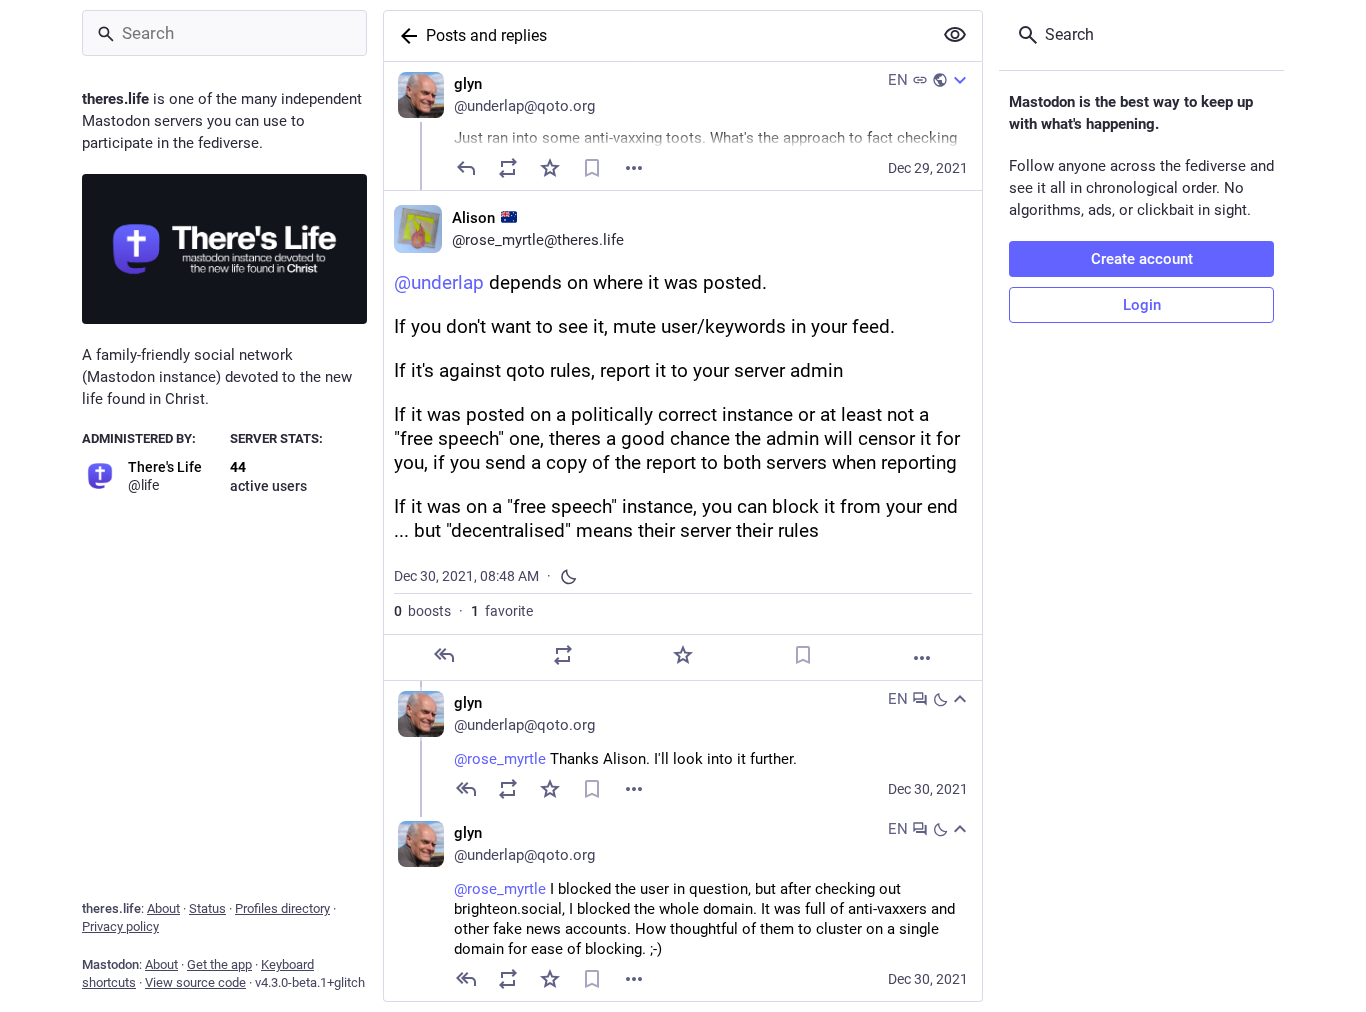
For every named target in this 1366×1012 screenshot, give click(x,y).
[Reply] (466, 168)
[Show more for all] (955, 35)
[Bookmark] (592, 168)
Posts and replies (486, 35)
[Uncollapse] (960, 80)
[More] (922, 658)
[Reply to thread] (466, 789)
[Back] (405, 36)
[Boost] (508, 168)
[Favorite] (550, 168)
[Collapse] (960, 699)
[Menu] (634, 168)
